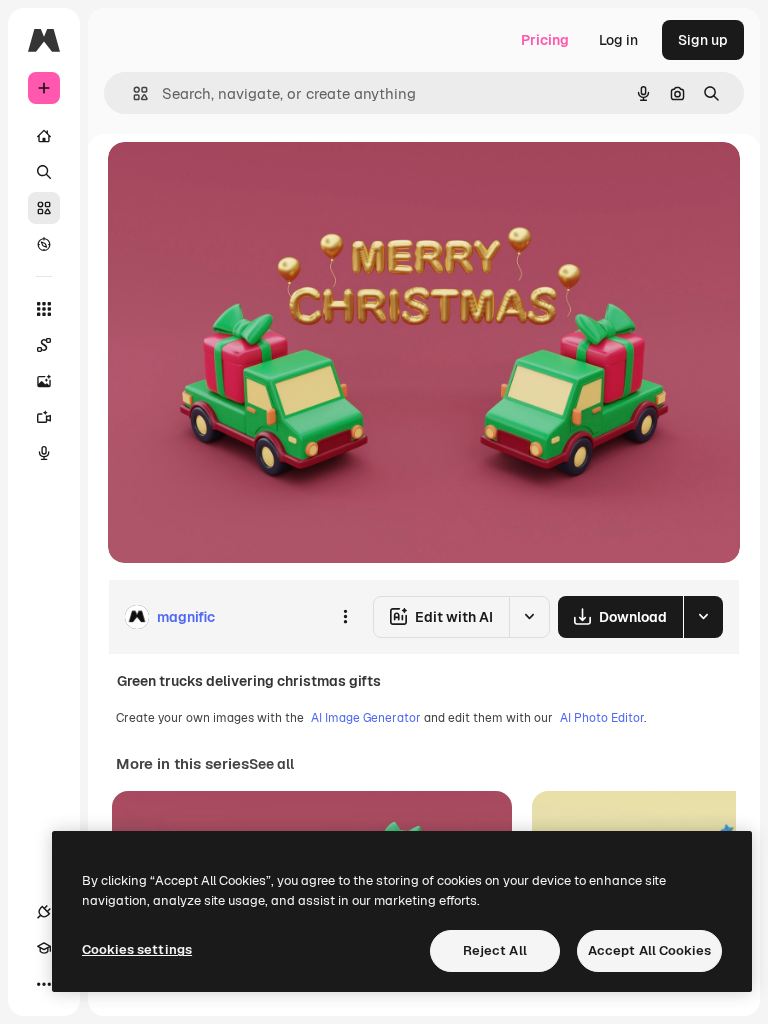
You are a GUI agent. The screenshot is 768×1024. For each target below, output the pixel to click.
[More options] (345, 617)
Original (236, 179)
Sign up (703, 40)
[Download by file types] (703, 617)
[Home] (44, 136)
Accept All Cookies (649, 950)
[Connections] (44, 912)
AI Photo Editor (602, 718)
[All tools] (44, 309)
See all (271, 764)
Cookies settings (137, 949)
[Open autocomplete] (132, 93)
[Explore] (44, 244)
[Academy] (44, 948)
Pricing (545, 40)
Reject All (495, 950)
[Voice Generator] (44, 453)
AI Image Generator (366, 718)
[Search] (44, 172)
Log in (618, 40)
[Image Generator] (44, 381)
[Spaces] (44, 345)
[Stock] (44, 208)
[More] (44, 984)
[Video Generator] (44, 417)
